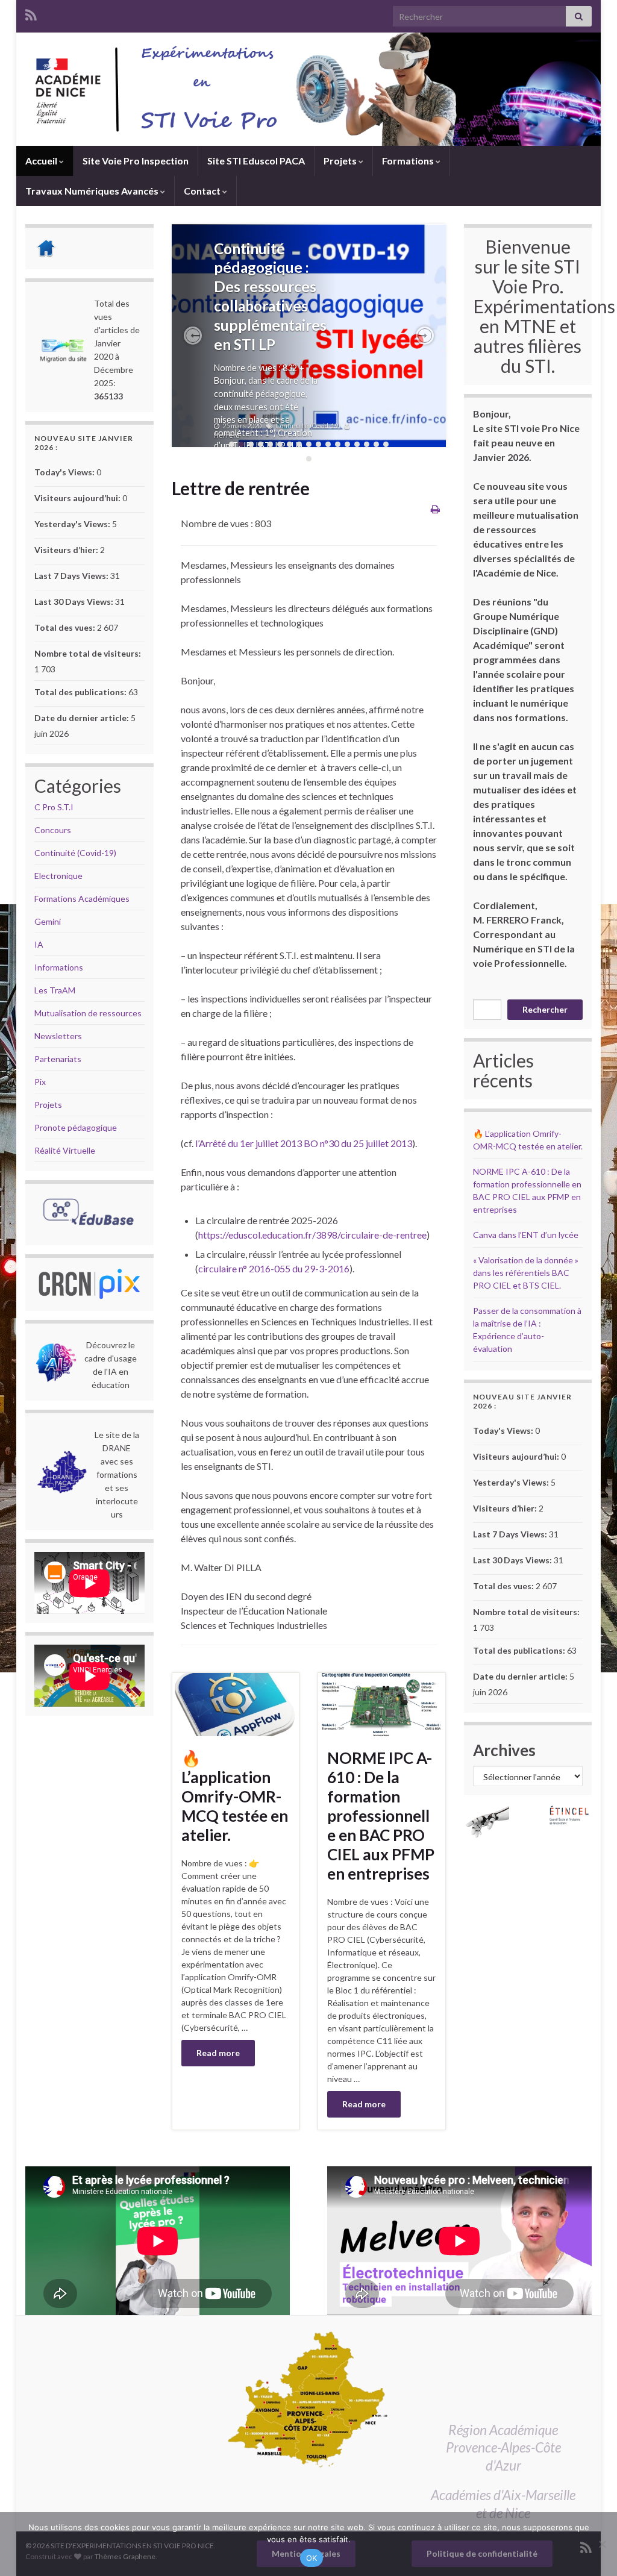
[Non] (602, 2544)
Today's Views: (65, 472)
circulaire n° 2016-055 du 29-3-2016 (274, 1268)
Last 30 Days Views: (75, 602)
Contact (203, 191)
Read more (218, 2053)
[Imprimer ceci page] (435, 509)
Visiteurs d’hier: (67, 550)
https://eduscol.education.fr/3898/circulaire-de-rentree (312, 1235)
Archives (504, 1750)
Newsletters (58, 1036)
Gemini (48, 921)
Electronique (58, 876)
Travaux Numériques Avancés (93, 191)
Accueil (42, 161)
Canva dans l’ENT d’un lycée (526, 1235)
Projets (341, 161)
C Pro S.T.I (54, 807)
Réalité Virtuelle (65, 1150)
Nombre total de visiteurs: (89, 653)
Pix (40, 1082)
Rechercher (545, 1009)
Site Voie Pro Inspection (136, 161)
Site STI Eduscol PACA (256, 161)
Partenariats (58, 1059)
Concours (53, 830)
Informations (59, 967)
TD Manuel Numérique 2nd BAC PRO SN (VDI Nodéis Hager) (266, 287)
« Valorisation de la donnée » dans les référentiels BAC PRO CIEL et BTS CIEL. (526, 1273)
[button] (193, 336)
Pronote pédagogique (76, 1127)
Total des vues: (66, 627)
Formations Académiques (82, 899)
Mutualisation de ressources (88, 1013)
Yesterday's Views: (73, 524)
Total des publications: (81, 692)
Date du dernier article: (83, 718)
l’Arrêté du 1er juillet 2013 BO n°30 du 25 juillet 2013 (304, 1143)
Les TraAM (55, 990)
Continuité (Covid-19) (75, 853)
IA (39, 944)
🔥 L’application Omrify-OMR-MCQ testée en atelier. (235, 1796)
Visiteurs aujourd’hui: (78, 498)
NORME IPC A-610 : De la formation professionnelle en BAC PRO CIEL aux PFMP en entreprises (381, 1816)
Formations (409, 161)
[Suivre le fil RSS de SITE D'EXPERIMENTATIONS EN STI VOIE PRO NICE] (31, 13)
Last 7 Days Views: (72, 576)
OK (312, 2558)
